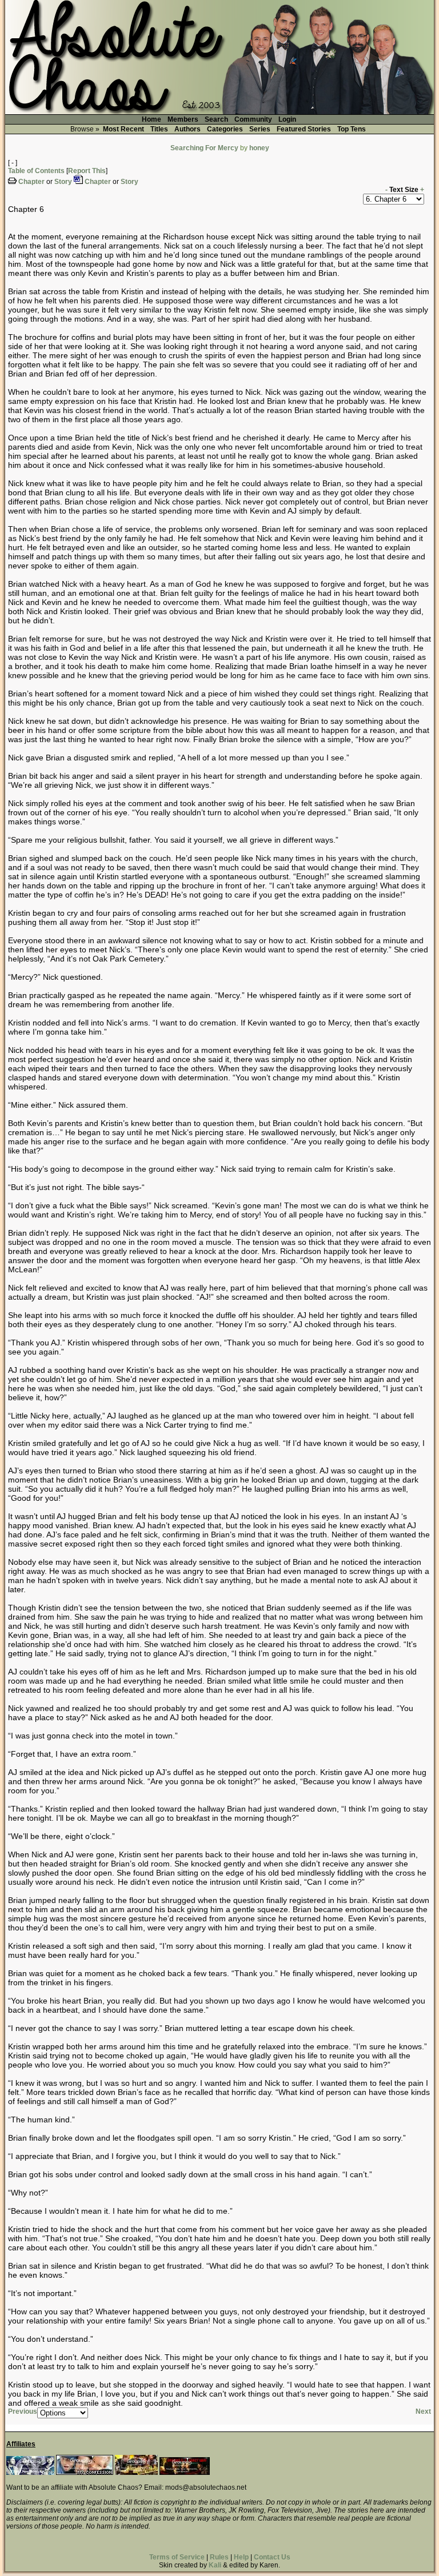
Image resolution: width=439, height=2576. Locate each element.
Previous (23, 2411)
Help (241, 2557)
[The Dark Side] (30, 2473)
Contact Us (272, 2557)
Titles (159, 129)
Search (216, 119)
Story (63, 182)
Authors (187, 129)
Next (423, 2411)
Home (151, 119)
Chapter (31, 182)
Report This (87, 171)
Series (260, 129)
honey (259, 148)
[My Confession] (85, 2473)
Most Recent (123, 129)
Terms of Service (177, 2557)
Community (253, 119)
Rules (219, 2557)
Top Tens (352, 129)
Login (287, 119)
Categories (225, 129)
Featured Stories (304, 129)
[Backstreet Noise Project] (136, 2473)
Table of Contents (36, 171)
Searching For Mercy (204, 148)
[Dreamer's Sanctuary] (185, 2473)
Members (183, 119)
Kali (215, 2565)
